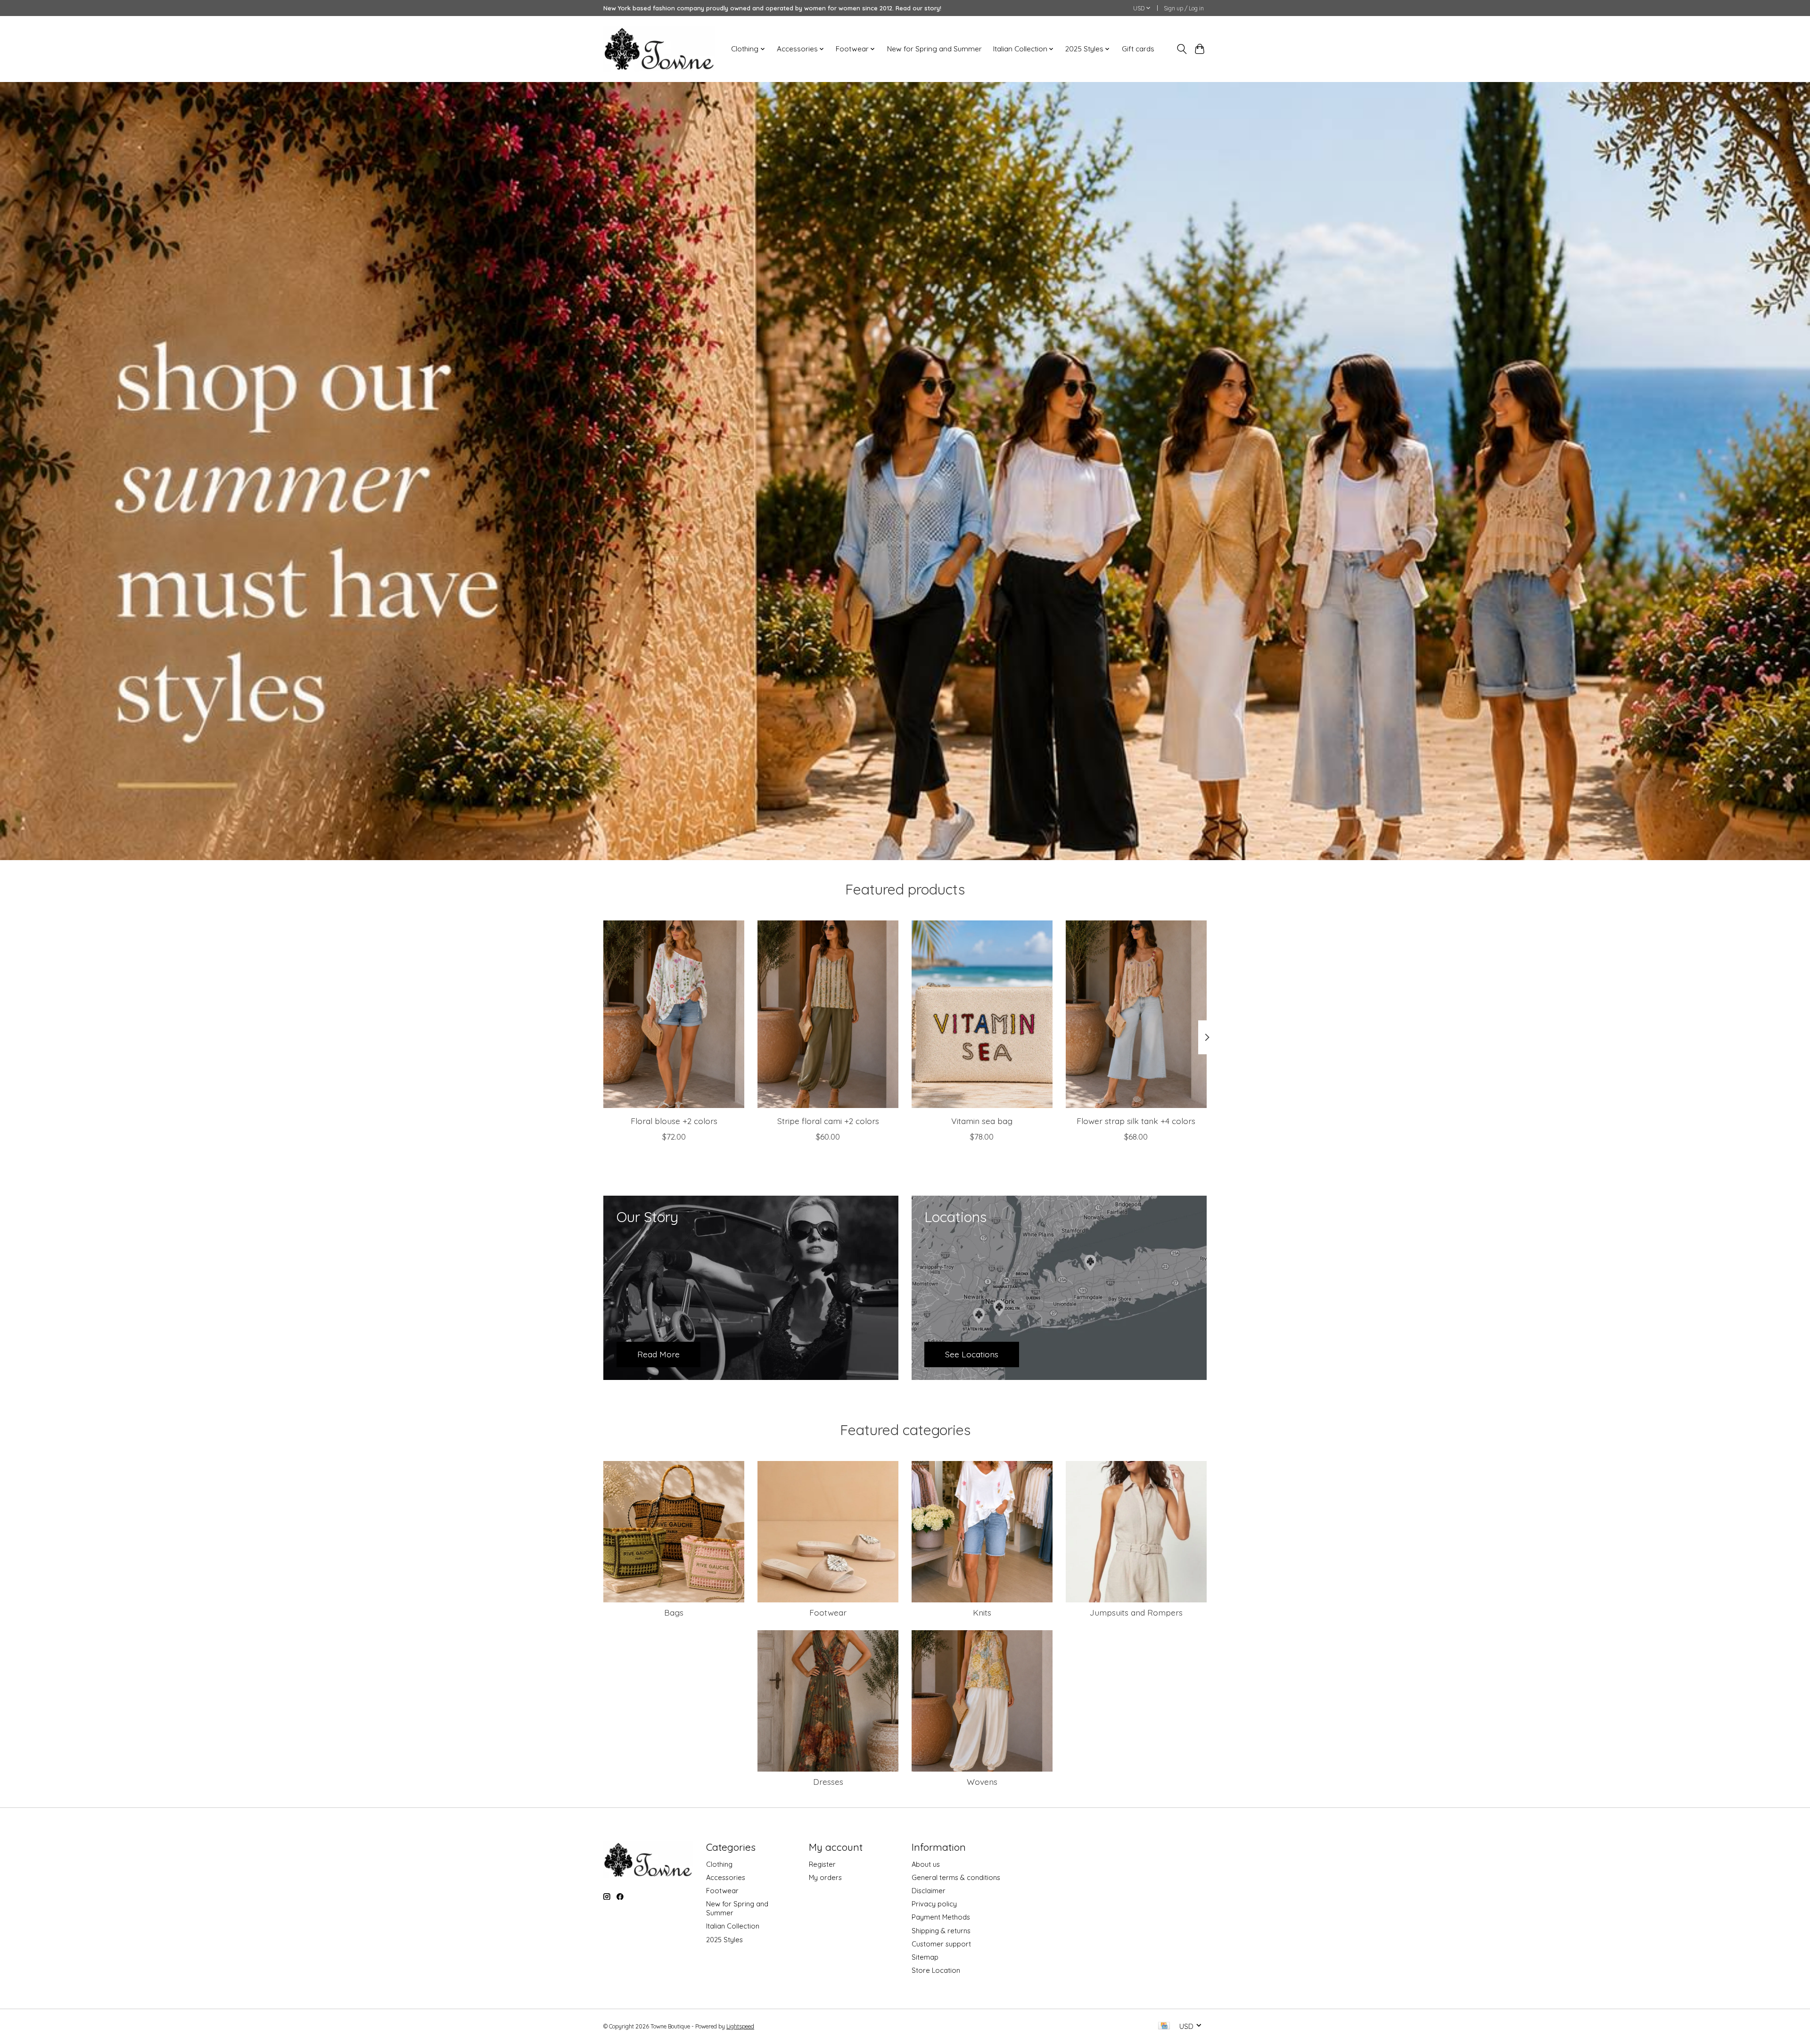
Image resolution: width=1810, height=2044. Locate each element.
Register (822, 1864)
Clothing (719, 1864)
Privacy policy (934, 1904)
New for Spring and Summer (934, 49)
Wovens (982, 1781)
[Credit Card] (1164, 2026)
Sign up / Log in (1184, 8)
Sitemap (925, 1957)
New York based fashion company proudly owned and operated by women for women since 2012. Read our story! (772, 8)
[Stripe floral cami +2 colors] (828, 1014)
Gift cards (1138, 49)
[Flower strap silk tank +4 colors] (1136, 1014)
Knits (982, 1612)
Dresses (828, 1781)
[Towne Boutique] (659, 49)
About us (926, 1864)
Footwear (828, 1612)
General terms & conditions (956, 1877)
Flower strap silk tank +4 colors (1136, 1120)
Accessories (726, 1877)
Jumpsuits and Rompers (1136, 1612)
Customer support (941, 1944)
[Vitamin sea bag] (982, 1014)
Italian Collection (733, 1926)
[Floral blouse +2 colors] (674, 1014)
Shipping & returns (941, 1931)
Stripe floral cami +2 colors (828, 1120)
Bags (674, 1612)
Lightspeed (740, 2026)
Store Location (936, 1970)
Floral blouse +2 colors (674, 1120)
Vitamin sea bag (982, 1120)
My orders (825, 1877)
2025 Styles (724, 1940)
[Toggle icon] (1181, 49)
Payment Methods (941, 1917)
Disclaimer (929, 1891)
